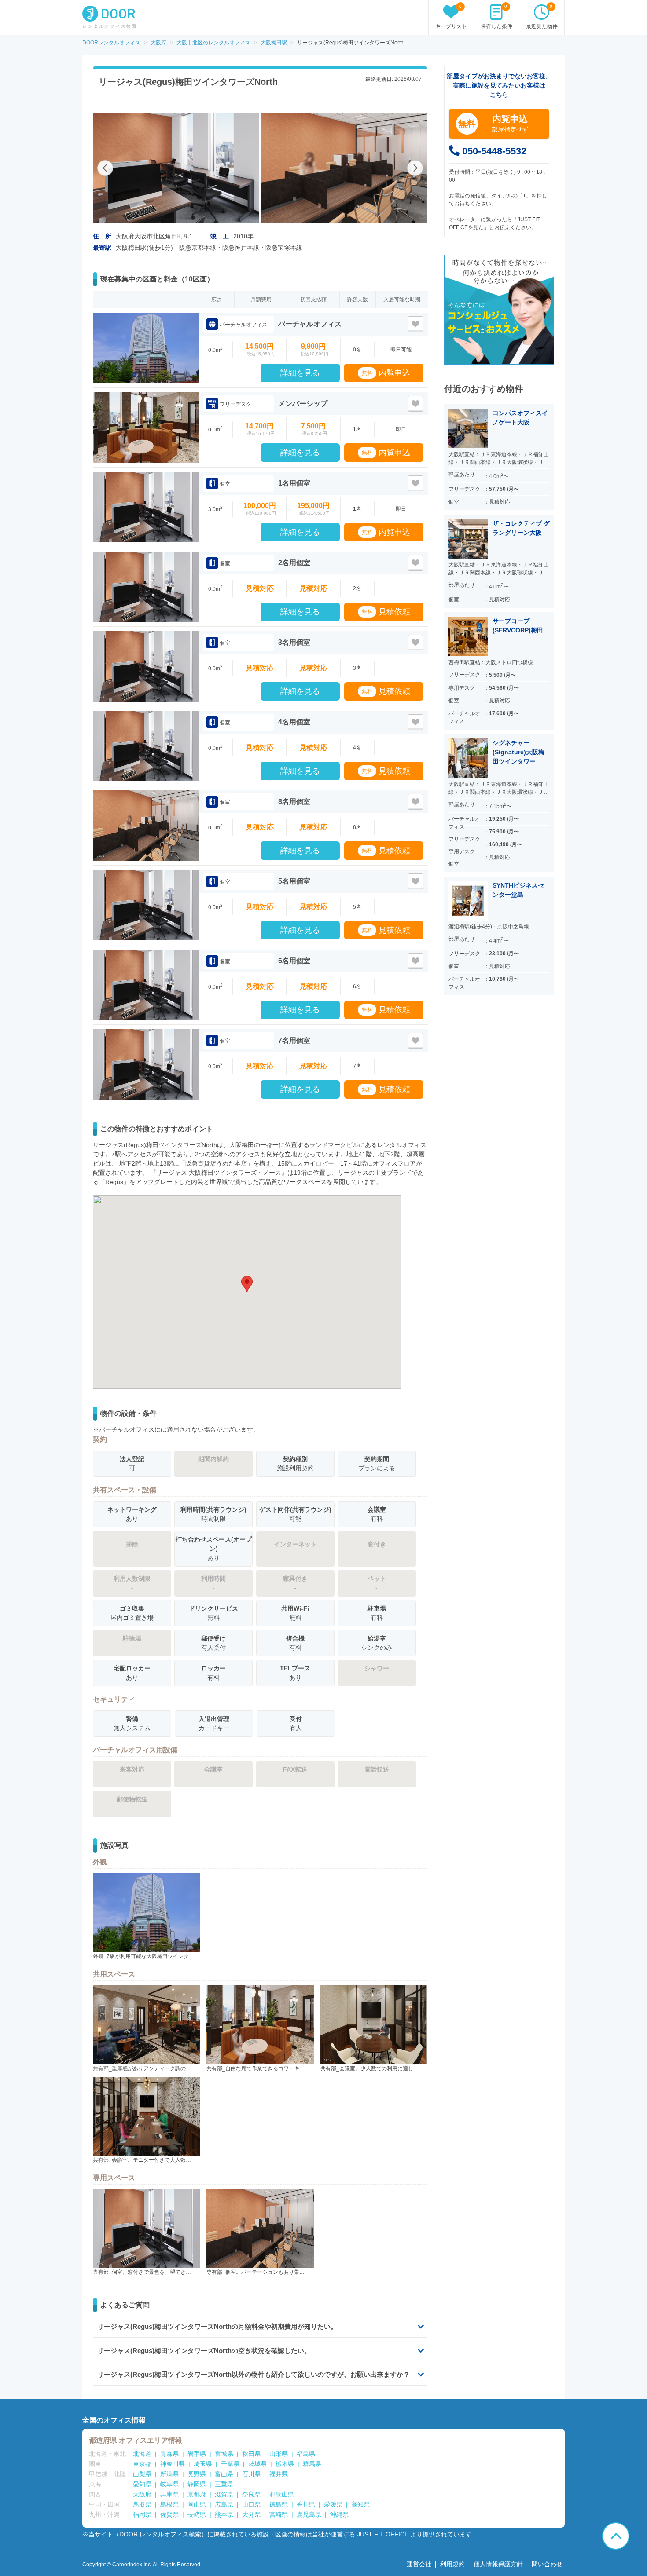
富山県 (224, 2474)
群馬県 (312, 2464)
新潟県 (169, 2474)
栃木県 (285, 2464)
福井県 (279, 2474)
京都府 (197, 2494)
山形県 (279, 2454)
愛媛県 (333, 2504)
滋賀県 (224, 2494)
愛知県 (142, 2484)
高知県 (360, 2504)
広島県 (224, 2504)
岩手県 (197, 2454)
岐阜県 (169, 2484)
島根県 (169, 2504)
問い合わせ (547, 2564)
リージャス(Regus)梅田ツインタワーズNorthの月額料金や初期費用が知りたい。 (217, 2326)
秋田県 (251, 2454)
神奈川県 (173, 2464)
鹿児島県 (309, 2514)
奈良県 (251, 2494)
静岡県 (197, 2484)
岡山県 (197, 2504)
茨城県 (257, 2464)
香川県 (306, 2504)
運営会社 (419, 2564)
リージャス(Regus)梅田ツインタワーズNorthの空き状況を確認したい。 (204, 2351)
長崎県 (197, 2514)
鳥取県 (142, 2504)
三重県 (224, 2484)
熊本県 (224, 2514)
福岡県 (142, 2514)
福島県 (306, 2454)
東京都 (142, 2464)
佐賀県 (169, 2514)
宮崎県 (279, 2514)
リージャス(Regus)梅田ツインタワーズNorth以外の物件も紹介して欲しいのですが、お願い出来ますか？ (254, 2374)
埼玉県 (203, 2464)
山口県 (251, 2504)
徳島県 (279, 2504)
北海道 (142, 2454)
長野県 (197, 2474)
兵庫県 (169, 2494)
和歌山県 (282, 2494)
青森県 (169, 2454)
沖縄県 (339, 2514)
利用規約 (452, 2564)
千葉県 (230, 2464)
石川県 (251, 2474)
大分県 (251, 2514)
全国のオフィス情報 (114, 2420)
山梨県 (142, 2474)
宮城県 (224, 2454)
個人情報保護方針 (498, 2564)
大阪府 (142, 2494)
